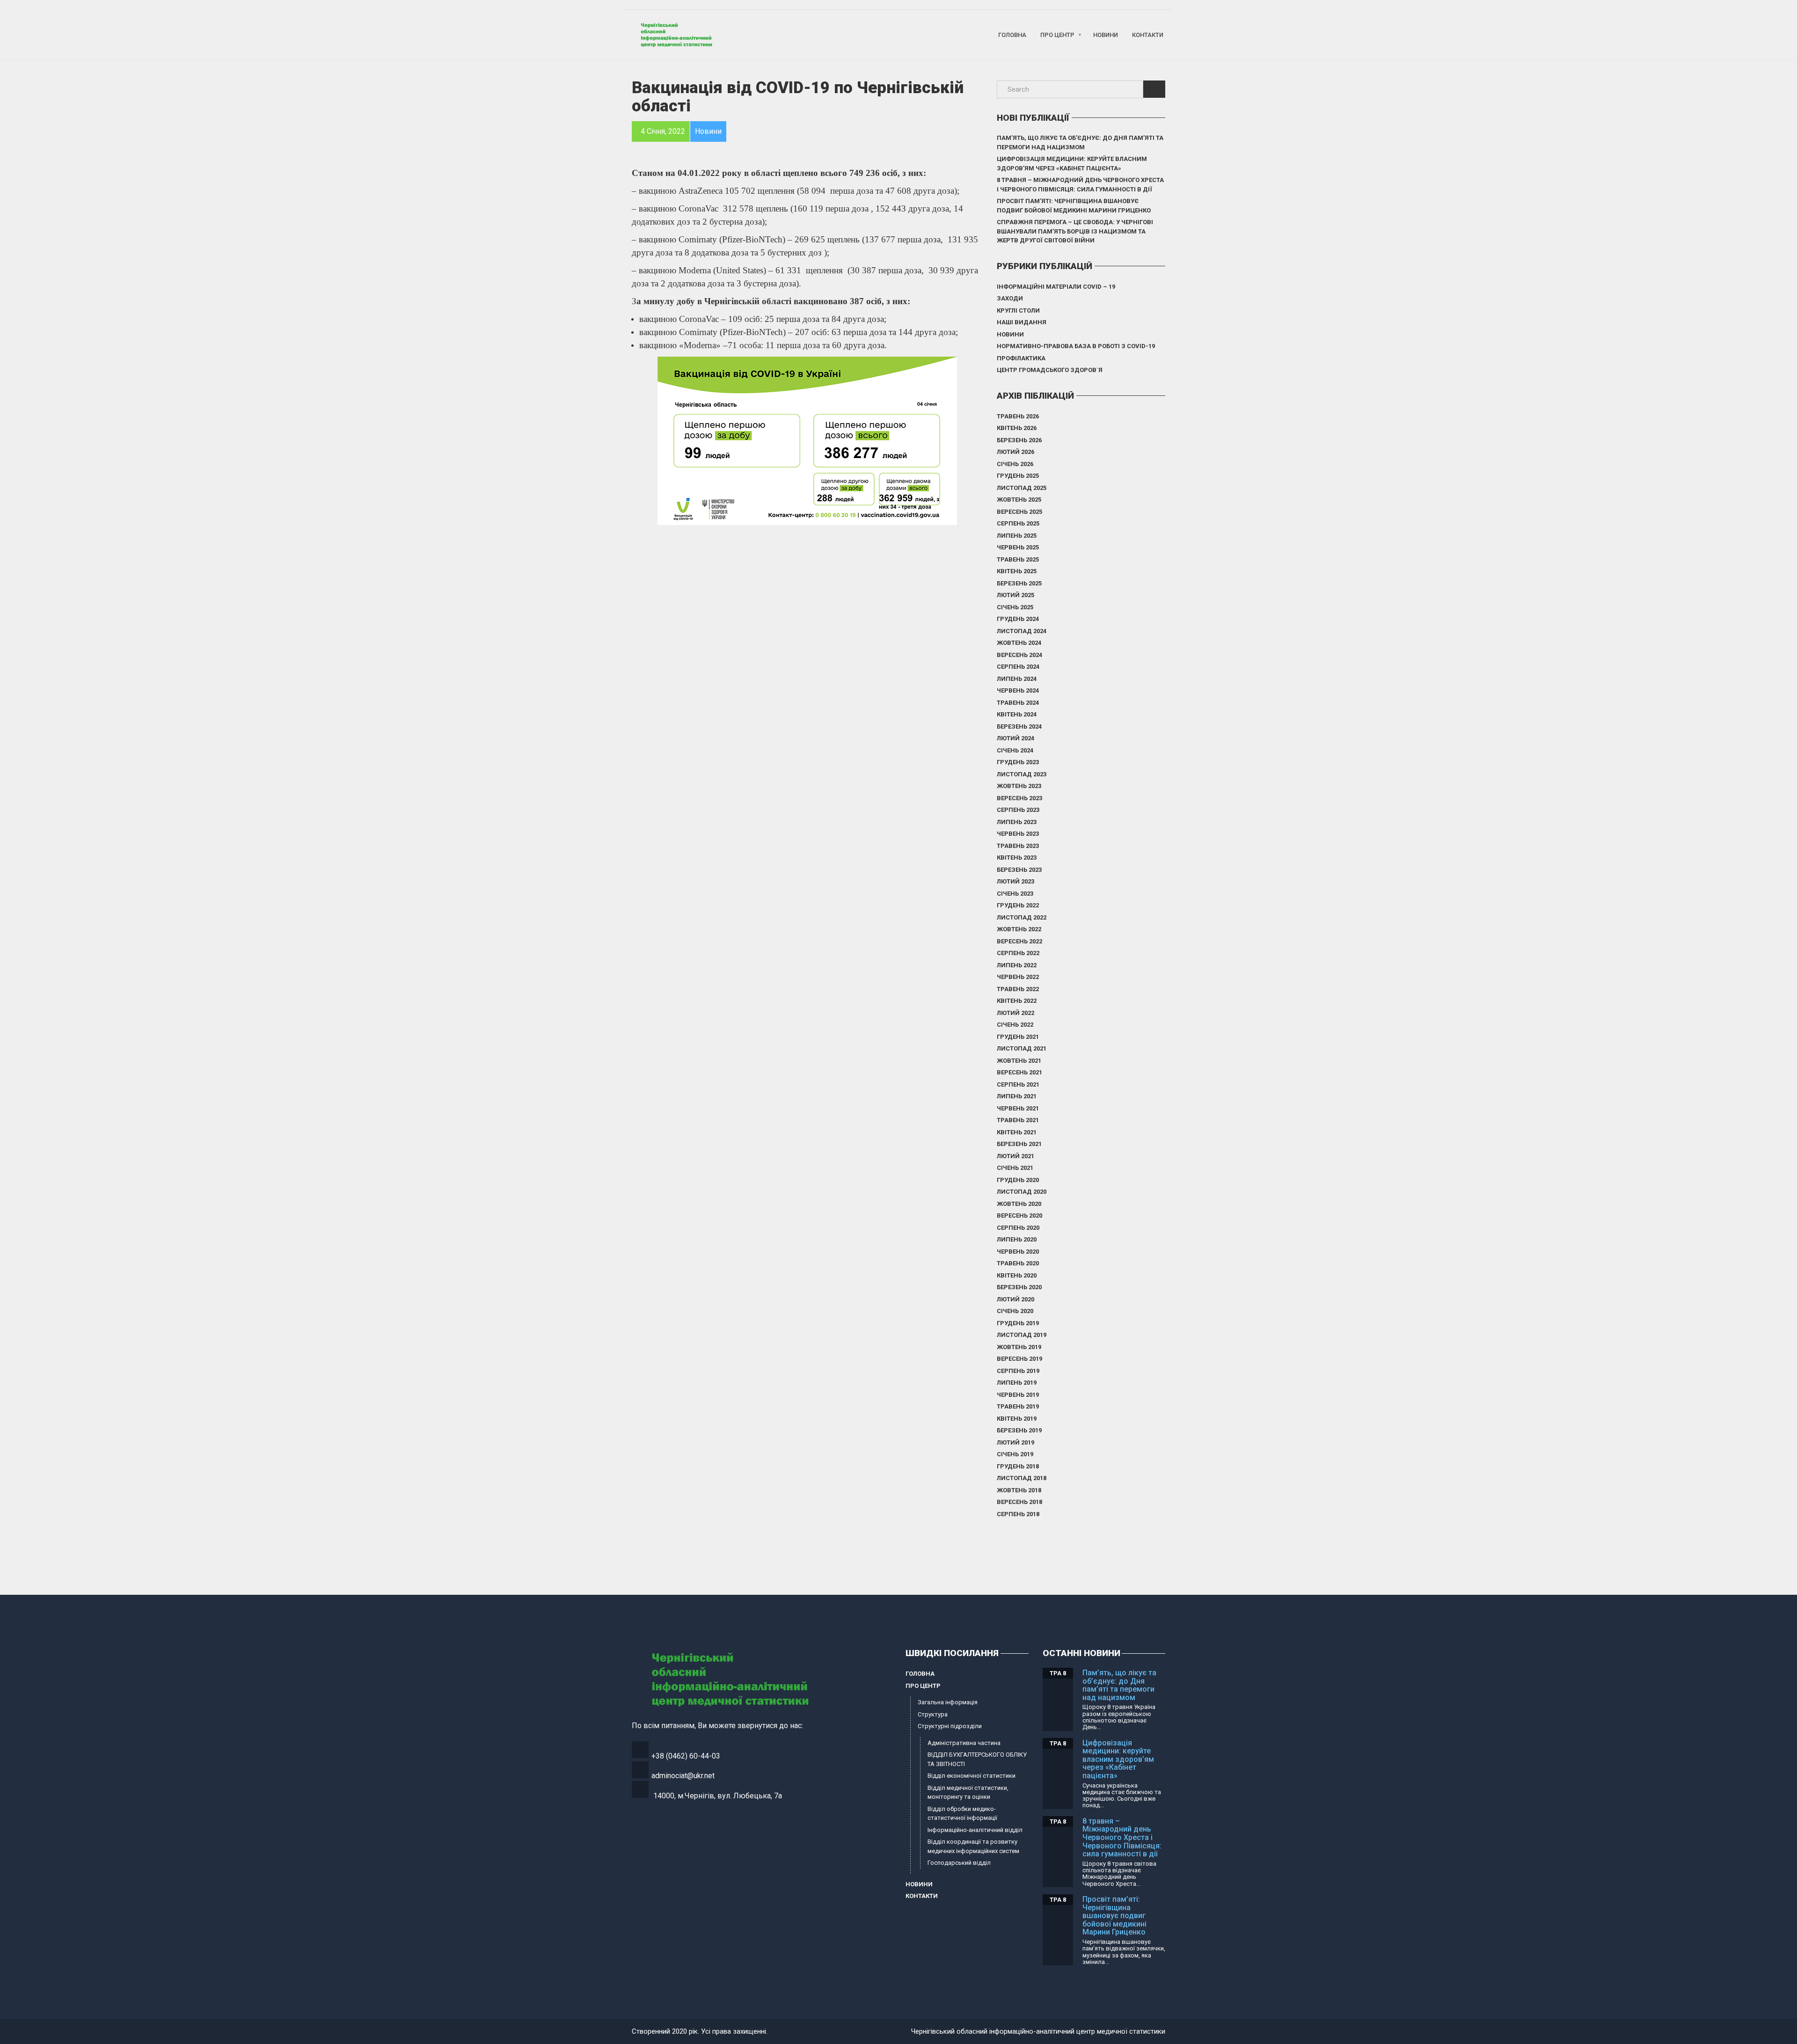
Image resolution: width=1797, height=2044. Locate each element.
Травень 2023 (1018, 846)
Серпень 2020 (1018, 1228)
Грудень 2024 (1018, 619)
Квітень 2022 (1017, 1001)
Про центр (1057, 35)
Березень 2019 (1019, 1430)
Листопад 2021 (1022, 1048)
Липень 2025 (1017, 536)
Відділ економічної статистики (972, 1776)
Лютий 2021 (1015, 1156)
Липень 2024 (1017, 679)
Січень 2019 (1015, 1454)
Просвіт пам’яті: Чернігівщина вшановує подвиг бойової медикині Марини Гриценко (1074, 206)
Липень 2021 (1017, 1096)
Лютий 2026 (1015, 452)
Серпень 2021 (1018, 1084)
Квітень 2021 (1017, 1132)
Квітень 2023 (1017, 858)
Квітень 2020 (1017, 1275)
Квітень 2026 (1017, 428)
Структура (933, 1714)
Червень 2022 (1018, 977)
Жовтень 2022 (1019, 929)
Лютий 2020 (1015, 1299)
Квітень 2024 (1017, 714)
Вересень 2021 (1019, 1072)
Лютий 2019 (1015, 1442)
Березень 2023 (1019, 870)
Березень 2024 (1019, 726)
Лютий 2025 (1015, 595)
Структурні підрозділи (950, 1726)
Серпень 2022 (1018, 953)
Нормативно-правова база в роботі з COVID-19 (1076, 346)
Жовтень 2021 (1019, 1061)
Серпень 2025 (1018, 523)
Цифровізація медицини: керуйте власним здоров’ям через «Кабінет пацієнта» (1072, 164)
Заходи (1010, 298)
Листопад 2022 (1022, 917)
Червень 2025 (1018, 547)
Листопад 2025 (1022, 488)
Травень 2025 (1018, 559)
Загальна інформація (948, 1702)
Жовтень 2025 (1019, 500)
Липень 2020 (1017, 1239)
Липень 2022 (1017, 965)
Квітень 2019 (1017, 1419)
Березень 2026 (1019, 440)
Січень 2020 (1015, 1311)
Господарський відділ (959, 1863)
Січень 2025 (1015, 607)
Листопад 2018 (1022, 1478)
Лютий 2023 (1015, 881)
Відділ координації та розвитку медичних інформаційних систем (973, 1846)
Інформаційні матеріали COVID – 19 (1056, 287)
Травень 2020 (1018, 1263)
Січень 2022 (1015, 1025)
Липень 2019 (1017, 1383)
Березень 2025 (1019, 583)
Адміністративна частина (964, 1743)
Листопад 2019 (1022, 1335)
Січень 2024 (1015, 750)
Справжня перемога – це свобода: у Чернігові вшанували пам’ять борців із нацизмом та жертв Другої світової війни (1075, 231)
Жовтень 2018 (1019, 1490)
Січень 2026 (1015, 464)
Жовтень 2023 (1019, 786)
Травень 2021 (1018, 1120)
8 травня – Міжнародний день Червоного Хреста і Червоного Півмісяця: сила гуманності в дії (1080, 185)
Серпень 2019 (1018, 1371)
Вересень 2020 (1019, 1215)
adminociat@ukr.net (683, 1776)
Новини (1106, 35)
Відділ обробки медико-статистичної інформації (962, 1814)
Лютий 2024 (1015, 738)
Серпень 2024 (1018, 667)
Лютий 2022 (1015, 1013)
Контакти (1148, 35)
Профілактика (1021, 358)
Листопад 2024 (1022, 631)
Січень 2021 (1015, 1168)
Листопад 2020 (1022, 1192)
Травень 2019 (1018, 1406)
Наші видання (1022, 322)
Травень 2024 (1018, 703)
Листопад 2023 (1022, 774)
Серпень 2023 (1018, 810)
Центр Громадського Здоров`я (1050, 370)
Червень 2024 (1018, 690)
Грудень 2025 (1018, 476)
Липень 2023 (1017, 822)
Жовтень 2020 (1019, 1204)
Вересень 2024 (1019, 655)
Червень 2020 (1018, 1252)
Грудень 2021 (1018, 1037)
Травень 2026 (1018, 416)
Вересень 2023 (1019, 798)
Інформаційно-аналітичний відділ (975, 1830)
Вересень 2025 (1019, 512)
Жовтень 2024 (1019, 643)
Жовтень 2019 (1019, 1347)
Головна (1012, 35)
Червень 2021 (1018, 1108)
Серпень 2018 (1018, 1514)
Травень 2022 (1018, 989)
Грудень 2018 (1018, 1466)
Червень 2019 (1018, 1395)
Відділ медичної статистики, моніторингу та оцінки (968, 1792)
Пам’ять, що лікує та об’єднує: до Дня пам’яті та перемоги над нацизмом (1080, 142)
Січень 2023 (1015, 894)
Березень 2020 (1019, 1287)
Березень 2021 (1019, 1144)
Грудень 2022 (1018, 905)
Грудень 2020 (1018, 1180)
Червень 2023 (1018, 834)
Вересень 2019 (1019, 1359)
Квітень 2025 (1017, 571)
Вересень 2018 (1019, 1502)
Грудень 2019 (1018, 1323)
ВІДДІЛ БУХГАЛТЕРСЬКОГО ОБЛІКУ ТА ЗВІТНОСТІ (977, 1759)
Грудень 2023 (1018, 762)
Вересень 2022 (1019, 941)
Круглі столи (1018, 310)
